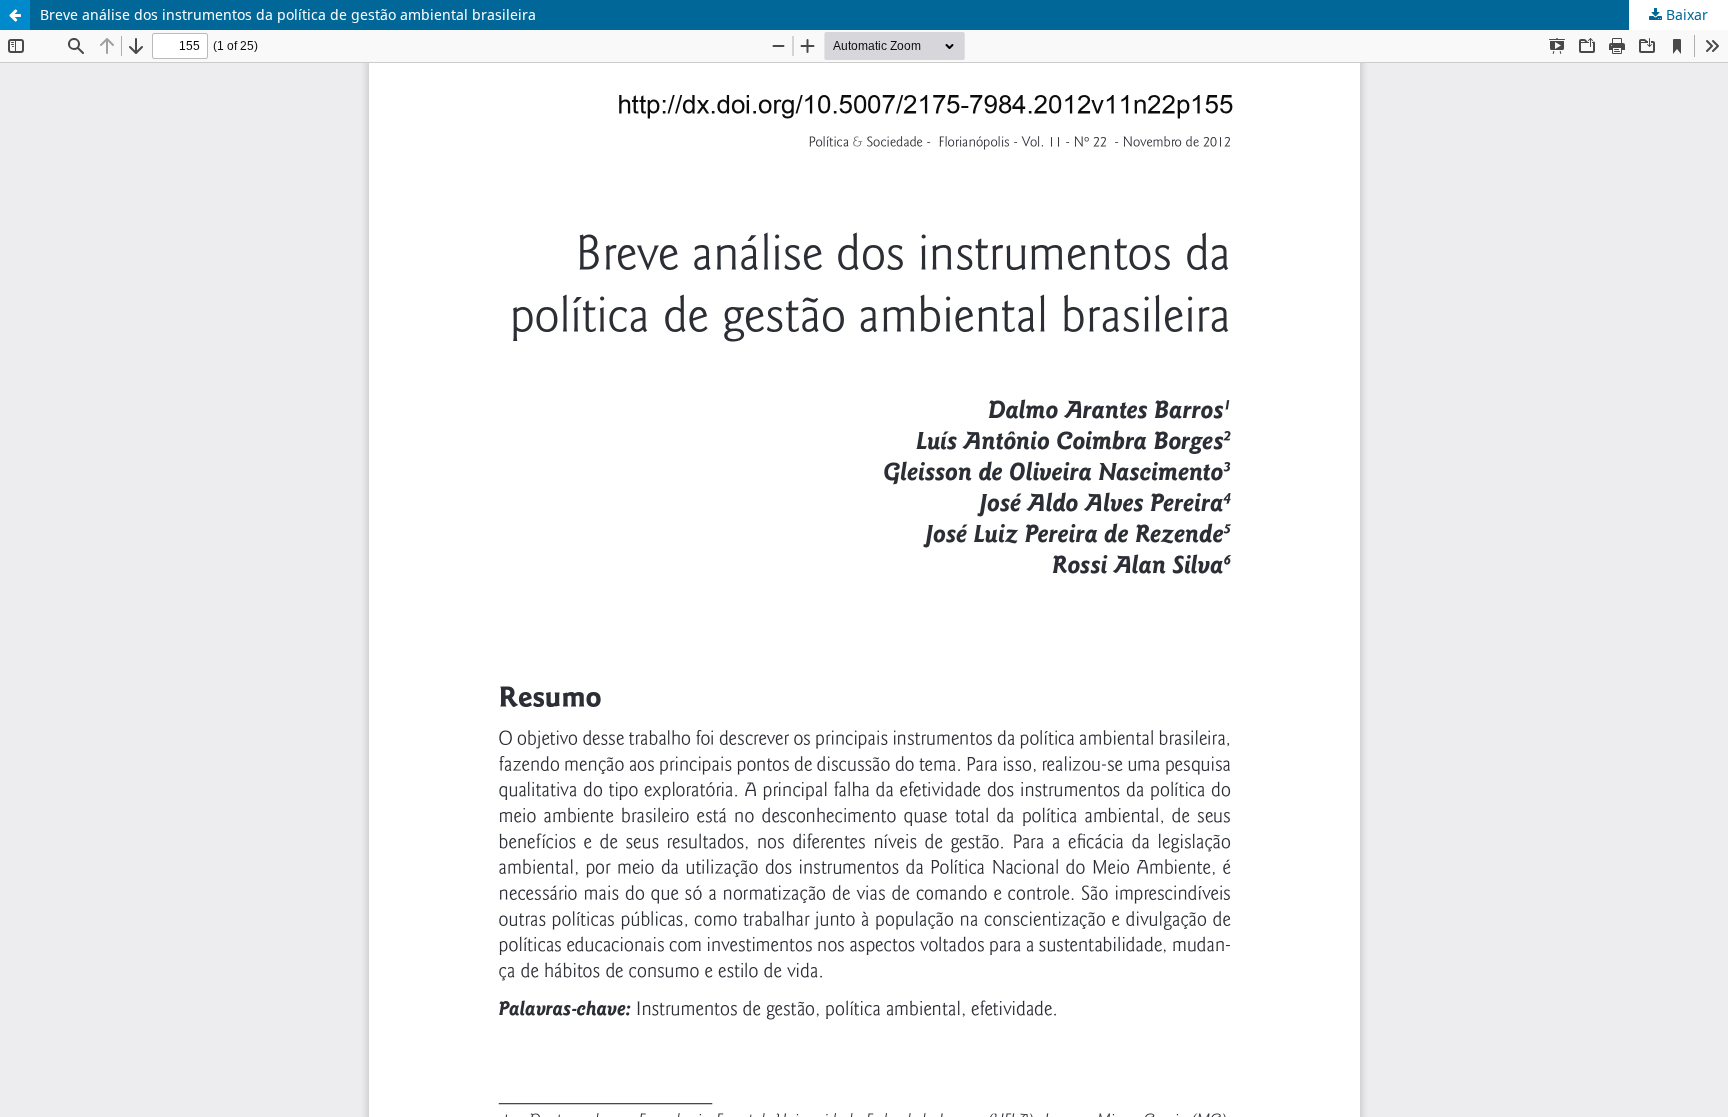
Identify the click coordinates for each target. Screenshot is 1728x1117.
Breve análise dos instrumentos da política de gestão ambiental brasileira (288, 14)
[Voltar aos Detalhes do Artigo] (15, 15)
